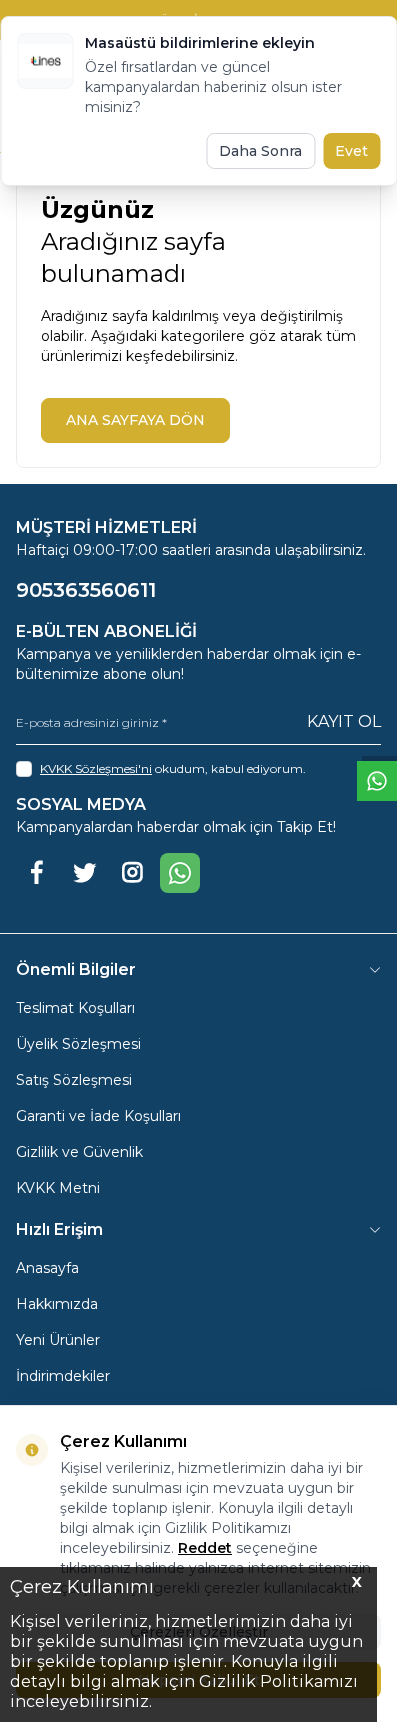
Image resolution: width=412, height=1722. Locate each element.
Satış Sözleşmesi (74, 1080)
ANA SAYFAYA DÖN (135, 420)
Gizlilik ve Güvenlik (79, 1152)
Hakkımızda (57, 1304)
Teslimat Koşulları (75, 1008)
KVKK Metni (58, 1188)
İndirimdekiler (63, 1376)
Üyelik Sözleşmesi (78, 1044)
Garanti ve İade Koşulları (98, 1116)
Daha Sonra (260, 151)
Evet (351, 151)
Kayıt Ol (344, 721)
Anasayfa (47, 1268)
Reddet (205, 1548)
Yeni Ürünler (58, 1340)
